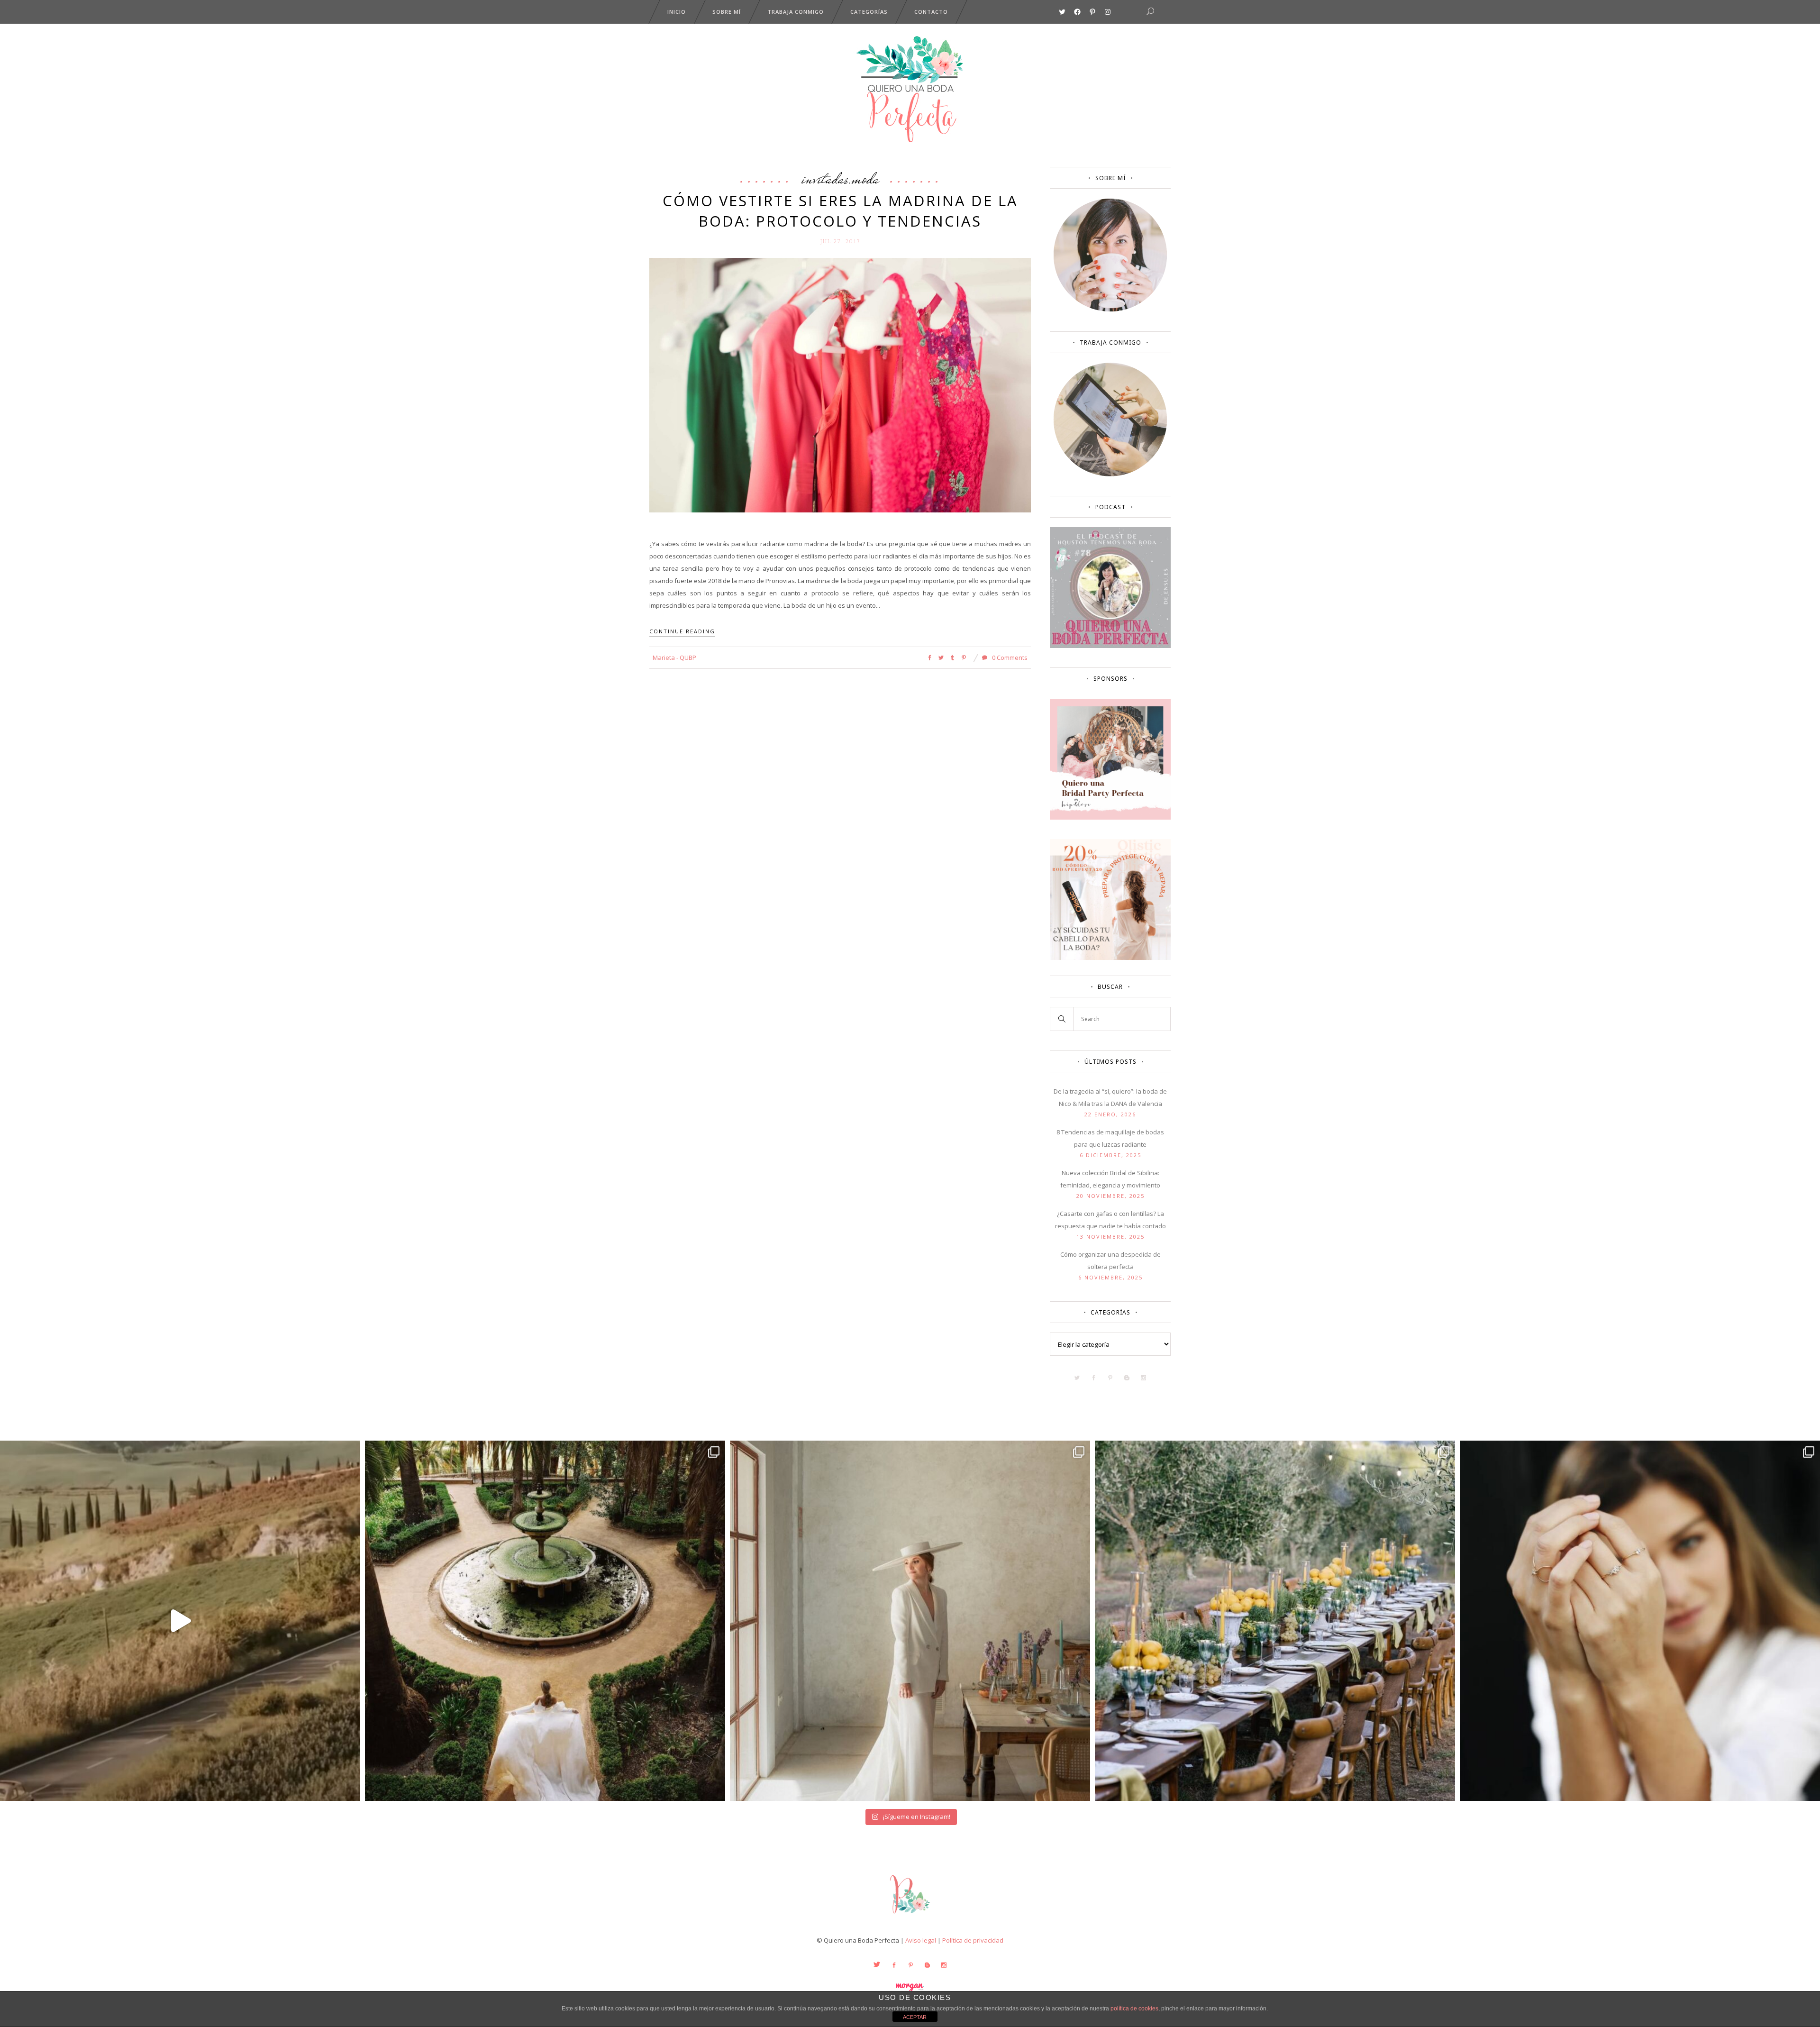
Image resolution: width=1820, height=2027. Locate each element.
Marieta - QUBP (674, 657)
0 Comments (1009, 657)
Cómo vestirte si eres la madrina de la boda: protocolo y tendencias (840, 211)
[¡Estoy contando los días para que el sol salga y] (1275, 1621)
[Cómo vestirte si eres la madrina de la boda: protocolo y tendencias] (840, 384)
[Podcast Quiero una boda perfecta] (1110, 646)
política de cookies (1134, 2009)
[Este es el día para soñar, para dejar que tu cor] (545, 1621)
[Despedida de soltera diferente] (1110, 817)
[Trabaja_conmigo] (1110, 474)
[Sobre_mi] (1110, 310)
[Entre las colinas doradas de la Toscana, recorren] (180, 1621)
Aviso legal (921, 1940)
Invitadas (825, 178)
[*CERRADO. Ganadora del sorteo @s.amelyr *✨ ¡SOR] (1640, 1621)
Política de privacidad (973, 1940)
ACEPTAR (915, 2017)
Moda (865, 178)
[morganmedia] (910, 1916)
